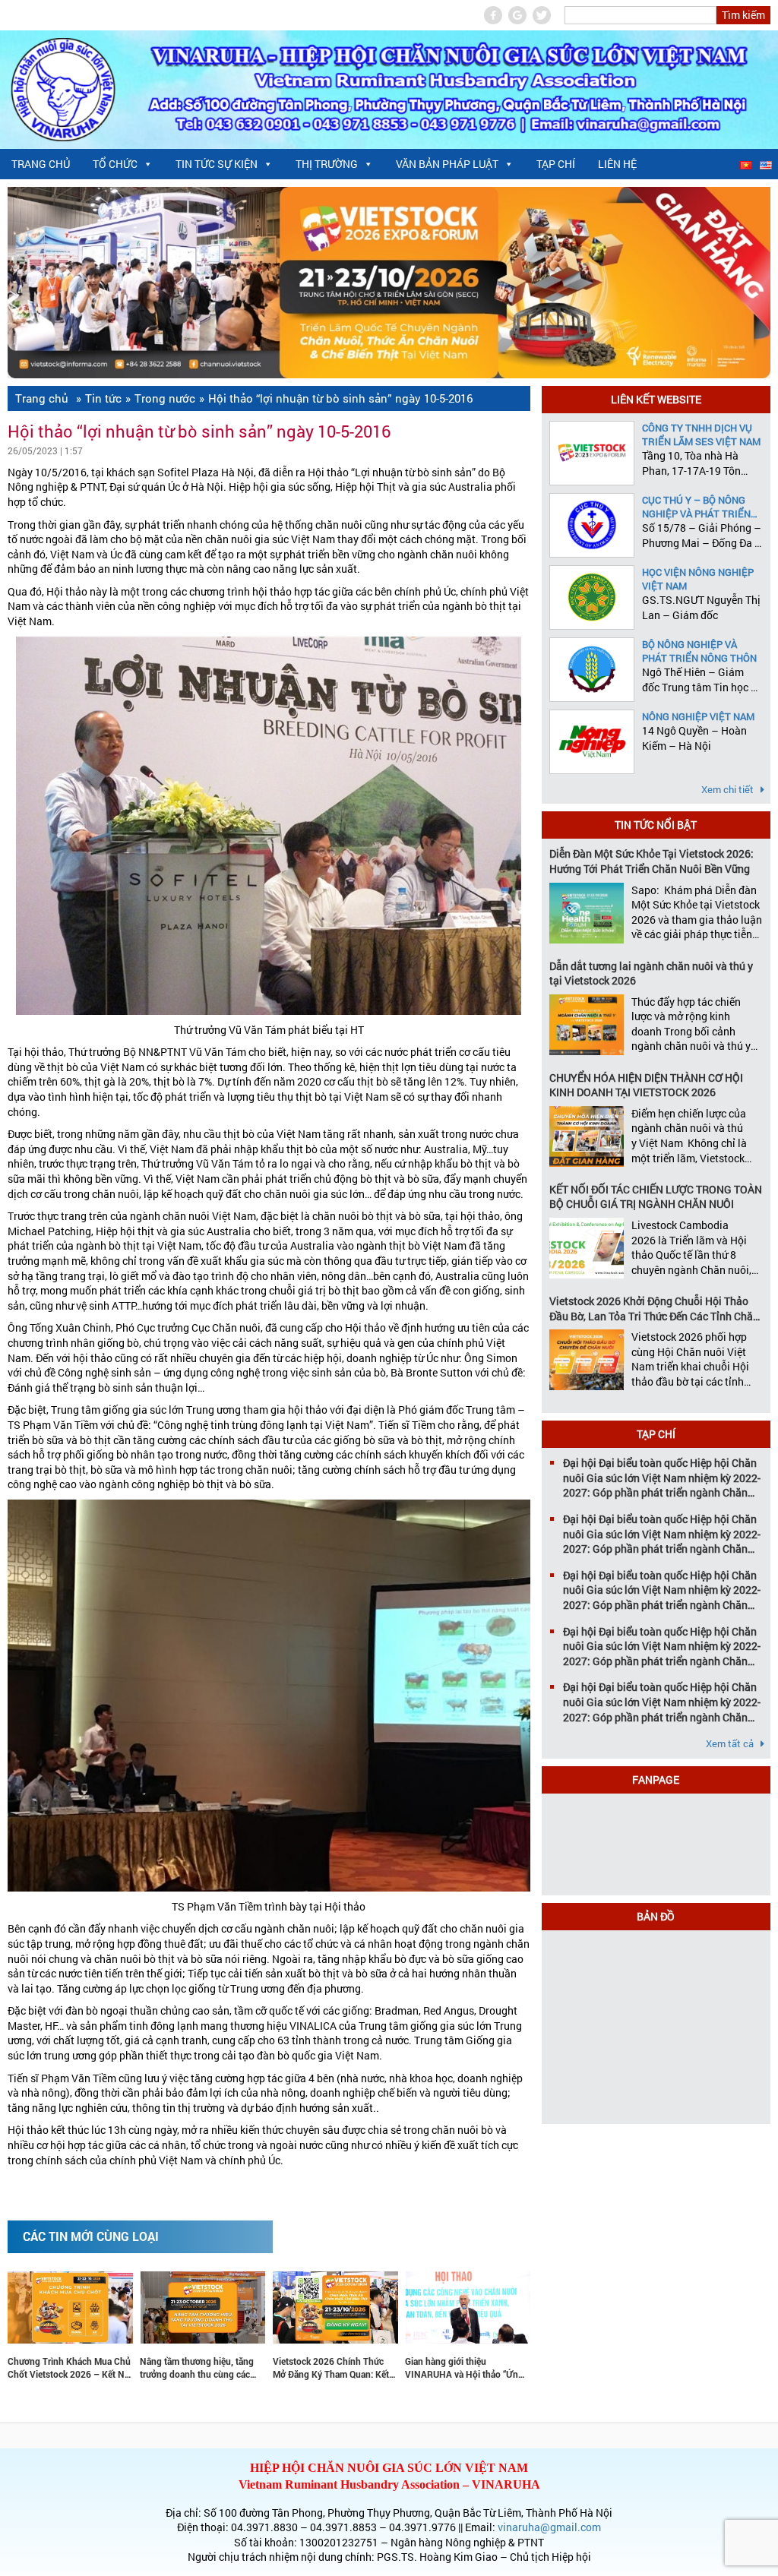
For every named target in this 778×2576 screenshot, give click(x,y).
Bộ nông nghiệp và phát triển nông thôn (699, 651)
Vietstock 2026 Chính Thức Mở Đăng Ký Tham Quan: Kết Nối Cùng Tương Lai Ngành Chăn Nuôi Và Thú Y (304, 2368)
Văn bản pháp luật (447, 164)
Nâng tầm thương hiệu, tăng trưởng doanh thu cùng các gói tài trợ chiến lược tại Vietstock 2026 (171, 2368)
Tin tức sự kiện (217, 164)
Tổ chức (115, 164)
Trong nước (165, 398)
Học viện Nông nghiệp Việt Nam (698, 579)
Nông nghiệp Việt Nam (698, 716)
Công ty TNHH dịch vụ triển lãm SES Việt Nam (701, 435)
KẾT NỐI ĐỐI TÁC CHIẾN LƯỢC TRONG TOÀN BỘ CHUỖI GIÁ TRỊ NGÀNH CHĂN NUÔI (656, 1197)
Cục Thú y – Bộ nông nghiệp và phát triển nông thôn (696, 507)
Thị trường (327, 164)
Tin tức (103, 398)
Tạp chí (556, 164)
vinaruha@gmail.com (549, 2527)
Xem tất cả (731, 1743)
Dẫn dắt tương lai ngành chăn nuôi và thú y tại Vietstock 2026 (651, 974)
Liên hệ (617, 164)
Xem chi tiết (729, 789)
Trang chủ (41, 164)
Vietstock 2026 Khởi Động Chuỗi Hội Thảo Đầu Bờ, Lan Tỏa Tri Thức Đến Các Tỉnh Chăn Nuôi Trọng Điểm (654, 1309)
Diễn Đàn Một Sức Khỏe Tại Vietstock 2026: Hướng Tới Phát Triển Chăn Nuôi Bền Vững (651, 861)
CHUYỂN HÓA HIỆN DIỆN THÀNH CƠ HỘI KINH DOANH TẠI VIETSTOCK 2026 (646, 1085)
